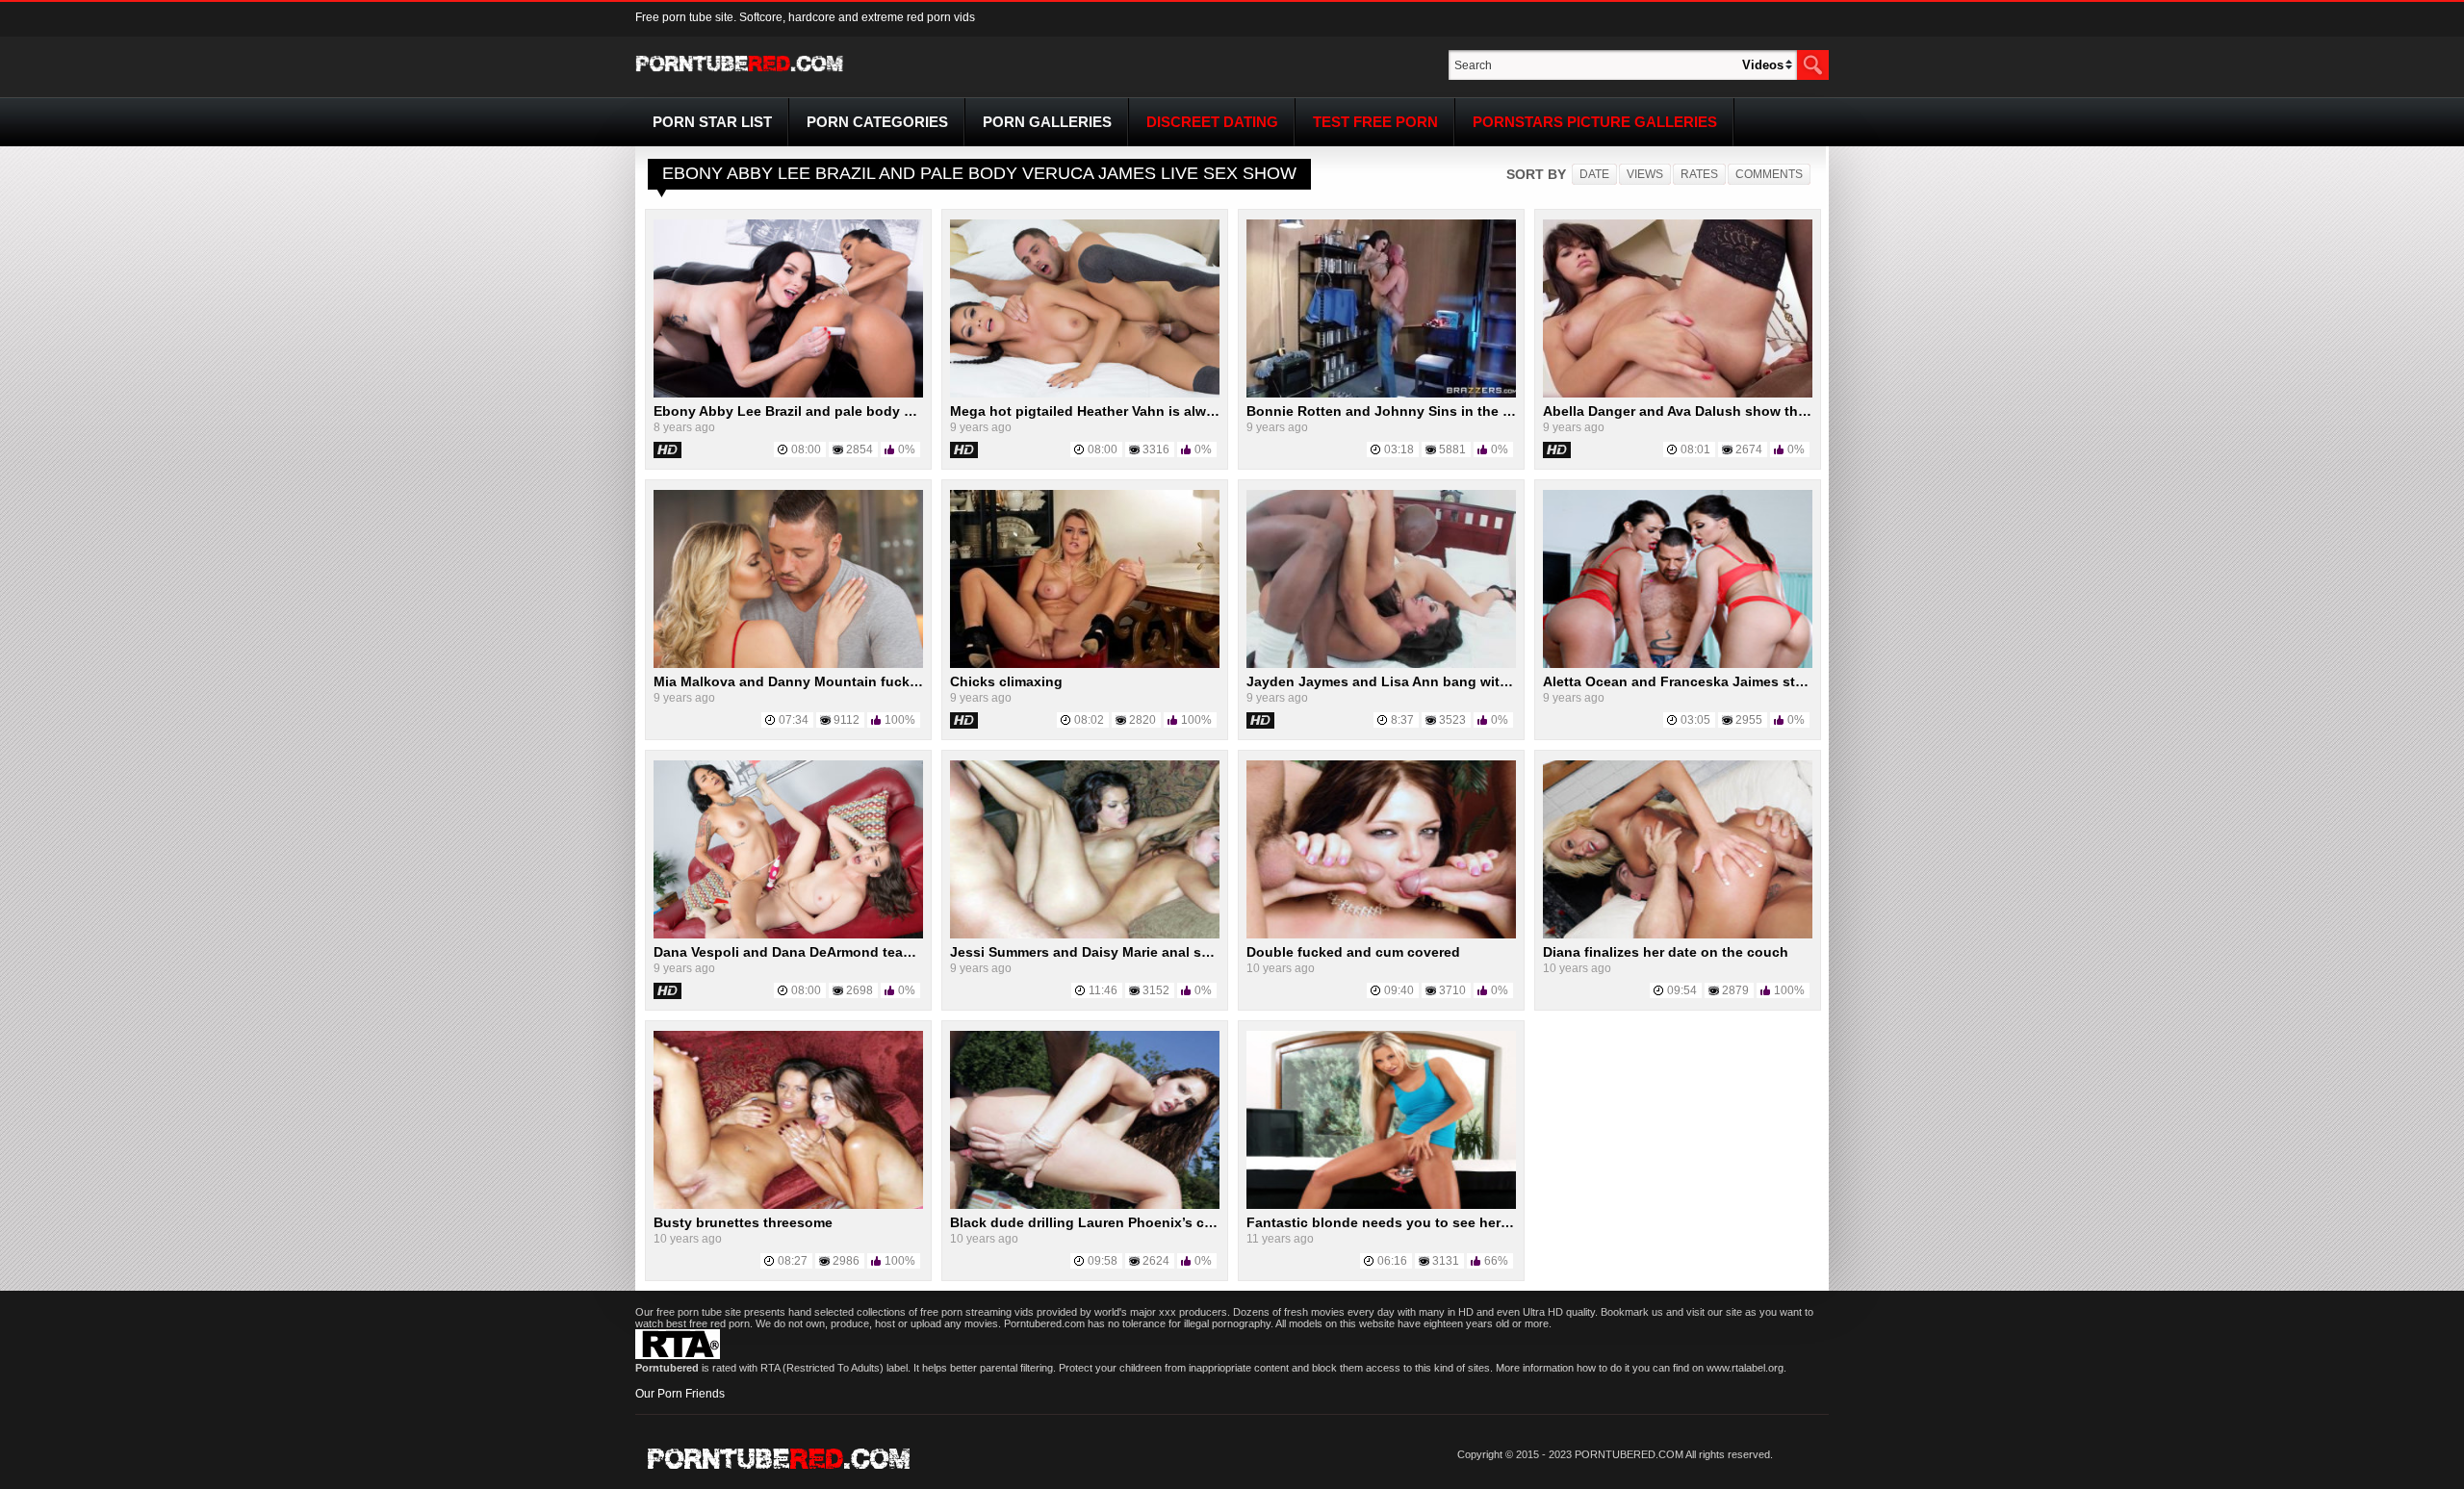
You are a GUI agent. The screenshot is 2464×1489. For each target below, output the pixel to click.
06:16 (1392, 1261)
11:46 (1103, 990)
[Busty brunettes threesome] (788, 1205)
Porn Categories (877, 122)
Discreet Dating (1212, 122)
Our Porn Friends (680, 1394)
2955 (1749, 720)
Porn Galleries (1047, 122)
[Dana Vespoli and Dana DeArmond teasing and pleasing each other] (788, 935)
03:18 (1399, 449)
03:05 (1695, 720)
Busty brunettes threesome (743, 1222)
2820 (1142, 720)
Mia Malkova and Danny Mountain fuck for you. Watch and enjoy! (868, 681)
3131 (1446, 1261)
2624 (1156, 1261)
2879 (1735, 990)
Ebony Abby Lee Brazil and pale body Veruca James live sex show (871, 411)
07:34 (794, 720)
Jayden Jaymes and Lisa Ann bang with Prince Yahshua (1430, 681)
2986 (846, 1261)
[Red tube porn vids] (740, 75)
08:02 (1089, 720)
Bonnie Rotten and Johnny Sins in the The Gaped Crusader (1442, 411)
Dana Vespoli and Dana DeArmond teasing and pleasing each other (874, 952)
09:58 (1103, 1261)
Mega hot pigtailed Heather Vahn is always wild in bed (1128, 411)
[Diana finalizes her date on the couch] (1678, 935)
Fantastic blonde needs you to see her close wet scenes (1432, 1222)
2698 (860, 990)
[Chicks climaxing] (1085, 664)
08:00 (806, 449)
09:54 (1682, 990)
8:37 (1402, 720)
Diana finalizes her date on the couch (1666, 952)
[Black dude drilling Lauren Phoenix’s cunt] (1085, 1205)
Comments (1769, 174)
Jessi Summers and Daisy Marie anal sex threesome (1120, 952)
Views (1645, 174)
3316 (1156, 449)
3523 (1452, 720)
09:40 (1399, 990)
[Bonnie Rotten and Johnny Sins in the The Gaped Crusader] (1381, 394)
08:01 (1695, 449)
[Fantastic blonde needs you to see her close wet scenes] (1381, 1205)
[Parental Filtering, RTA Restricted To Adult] (678, 1355)
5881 (1452, 449)
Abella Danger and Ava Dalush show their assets (1702, 411)
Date (1594, 174)
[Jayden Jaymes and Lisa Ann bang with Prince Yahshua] (1381, 664)
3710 (1452, 990)
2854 (860, 449)
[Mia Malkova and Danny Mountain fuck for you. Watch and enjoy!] (788, 664)
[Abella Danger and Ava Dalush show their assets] (1678, 394)
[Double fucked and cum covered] (1381, 935)
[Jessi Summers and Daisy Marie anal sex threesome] (1085, 935)
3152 (1156, 990)
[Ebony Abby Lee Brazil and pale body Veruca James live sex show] (788, 394)
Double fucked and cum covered (1353, 952)
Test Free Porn (1375, 122)
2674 (1749, 449)
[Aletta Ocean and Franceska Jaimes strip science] (1678, 664)
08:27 (793, 1261)
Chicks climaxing (1006, 681)
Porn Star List (712, 122)
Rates (1699, 174)
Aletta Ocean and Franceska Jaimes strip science (1705, 681)
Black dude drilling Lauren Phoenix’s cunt (1088, 1222)
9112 (847, 720)
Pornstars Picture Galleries (1595, 122)
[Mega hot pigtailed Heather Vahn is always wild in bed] (1085, 394)
